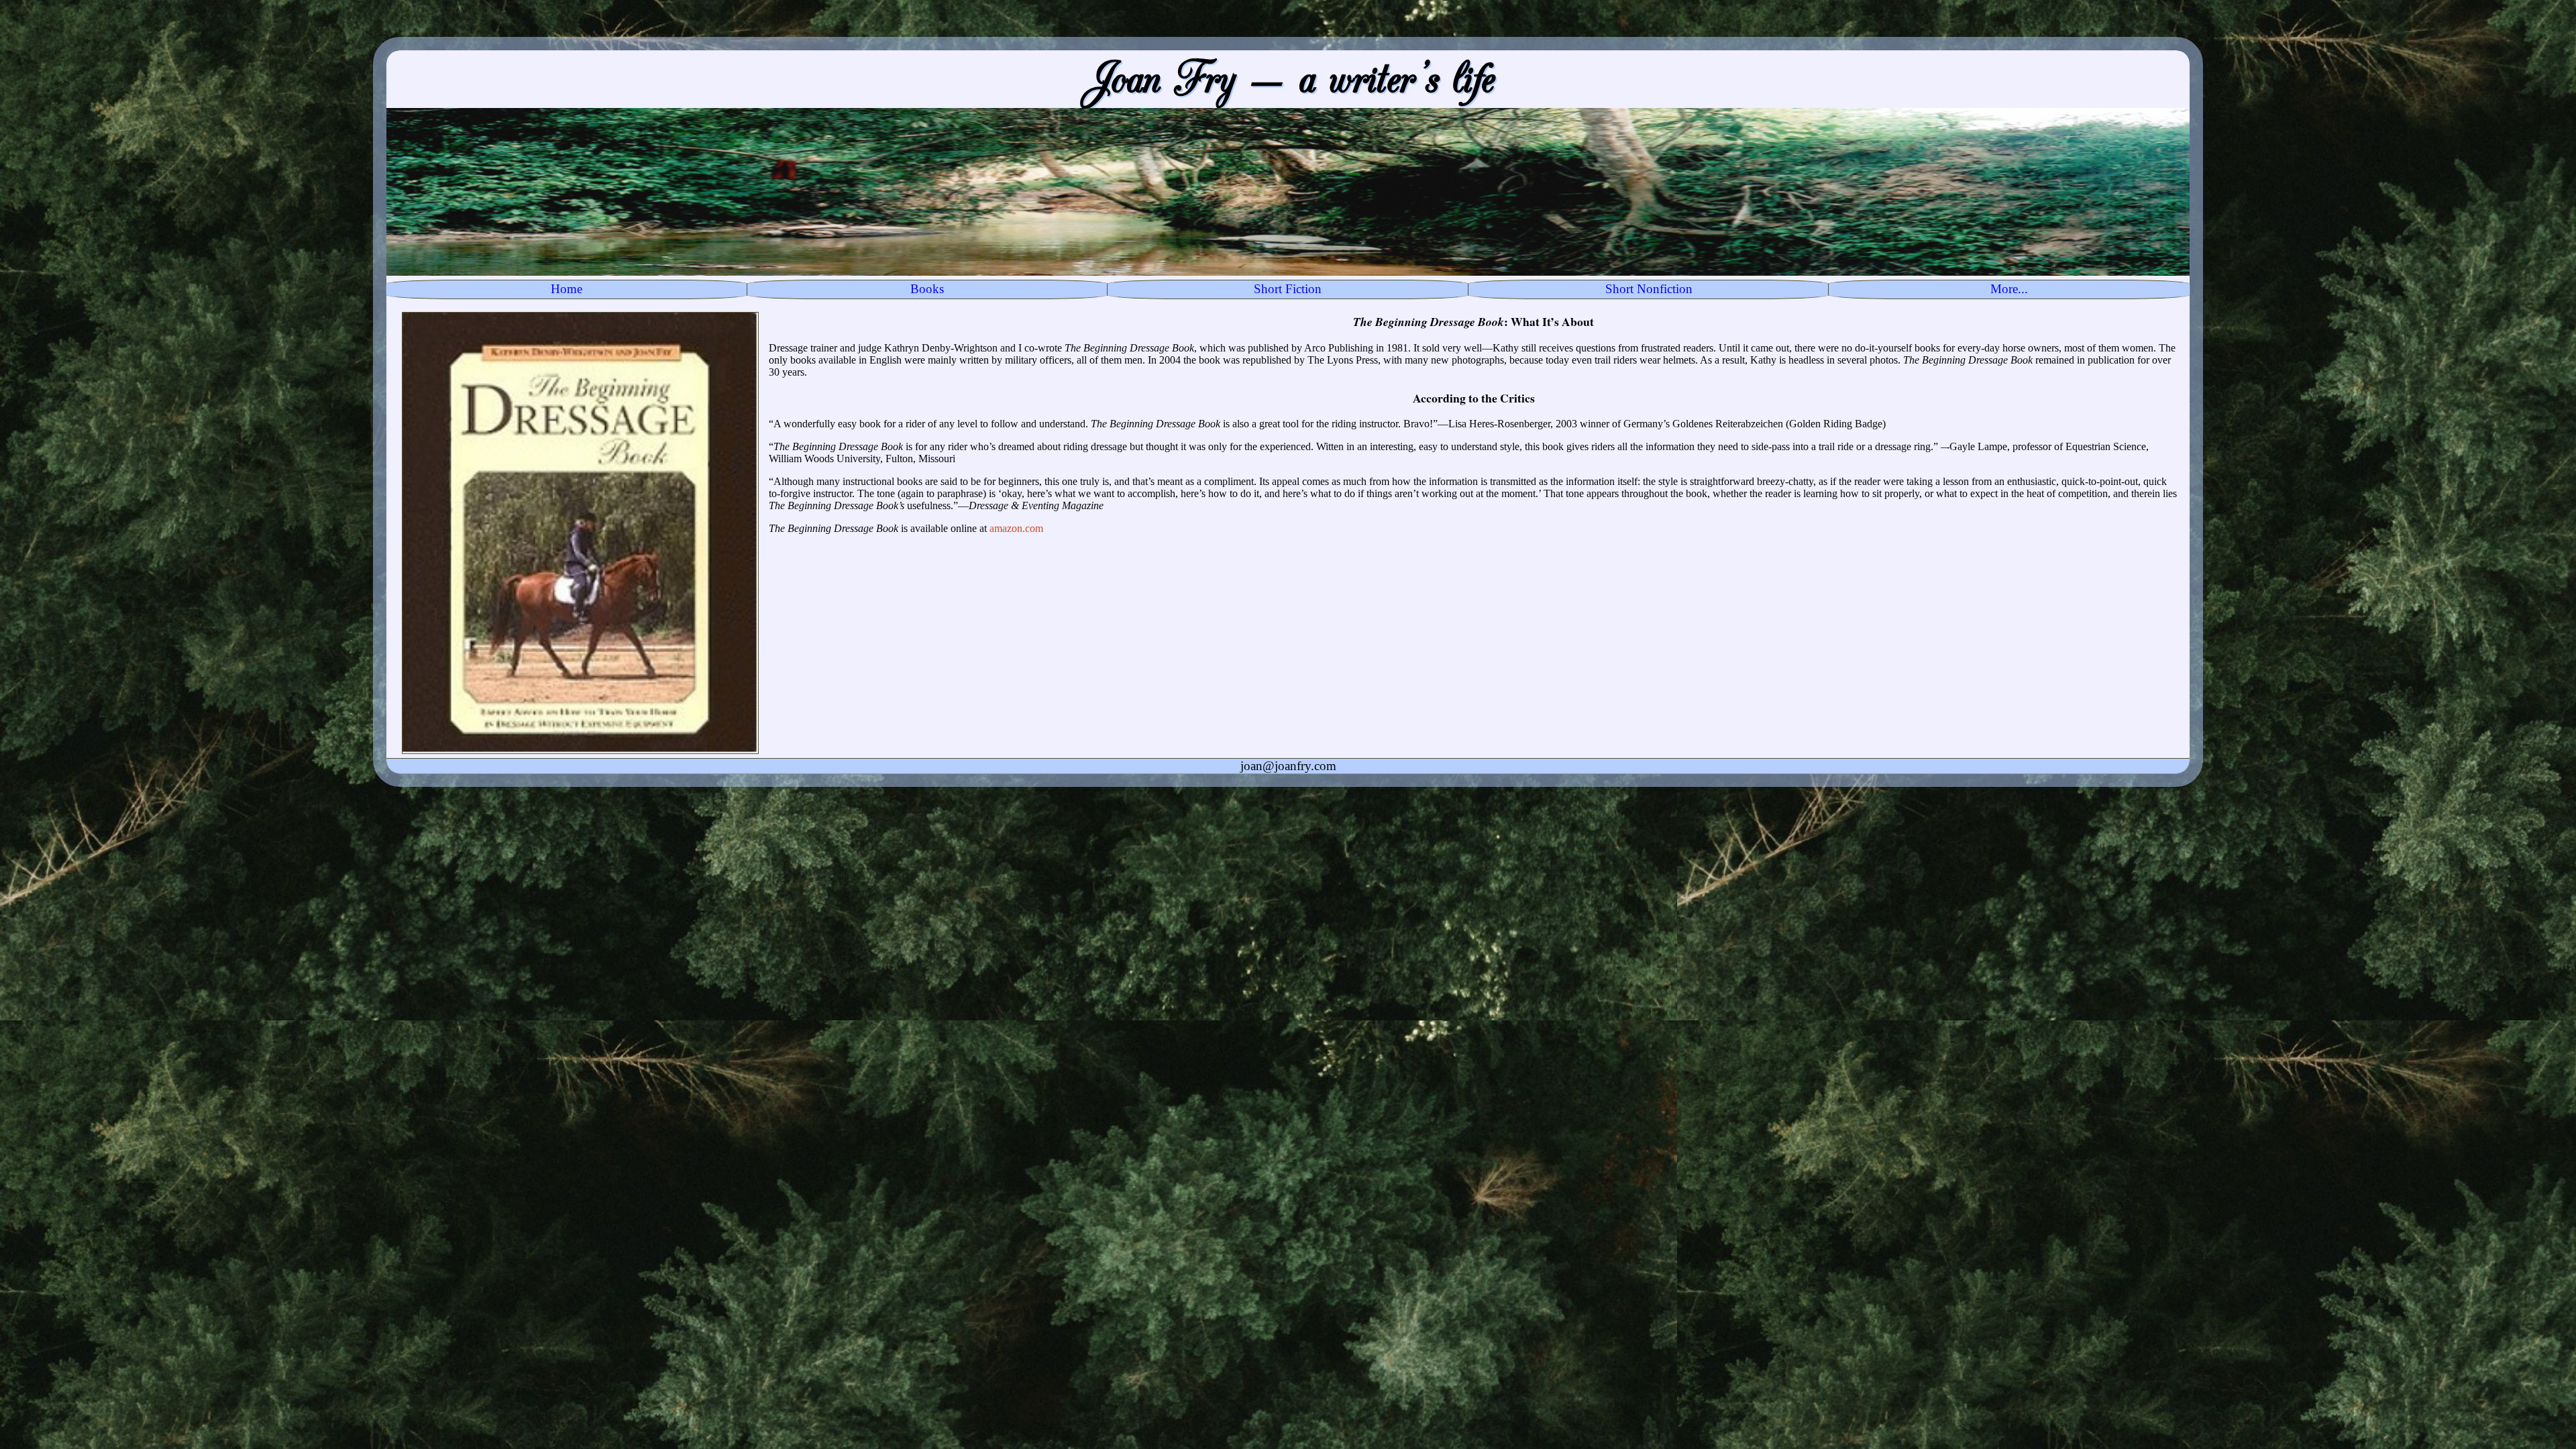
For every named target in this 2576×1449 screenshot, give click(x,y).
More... (2009, 289)
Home (567, 289)
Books (927, 289)
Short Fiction (1288, 289)
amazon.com (1016, 528)
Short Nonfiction (1649, 289)
